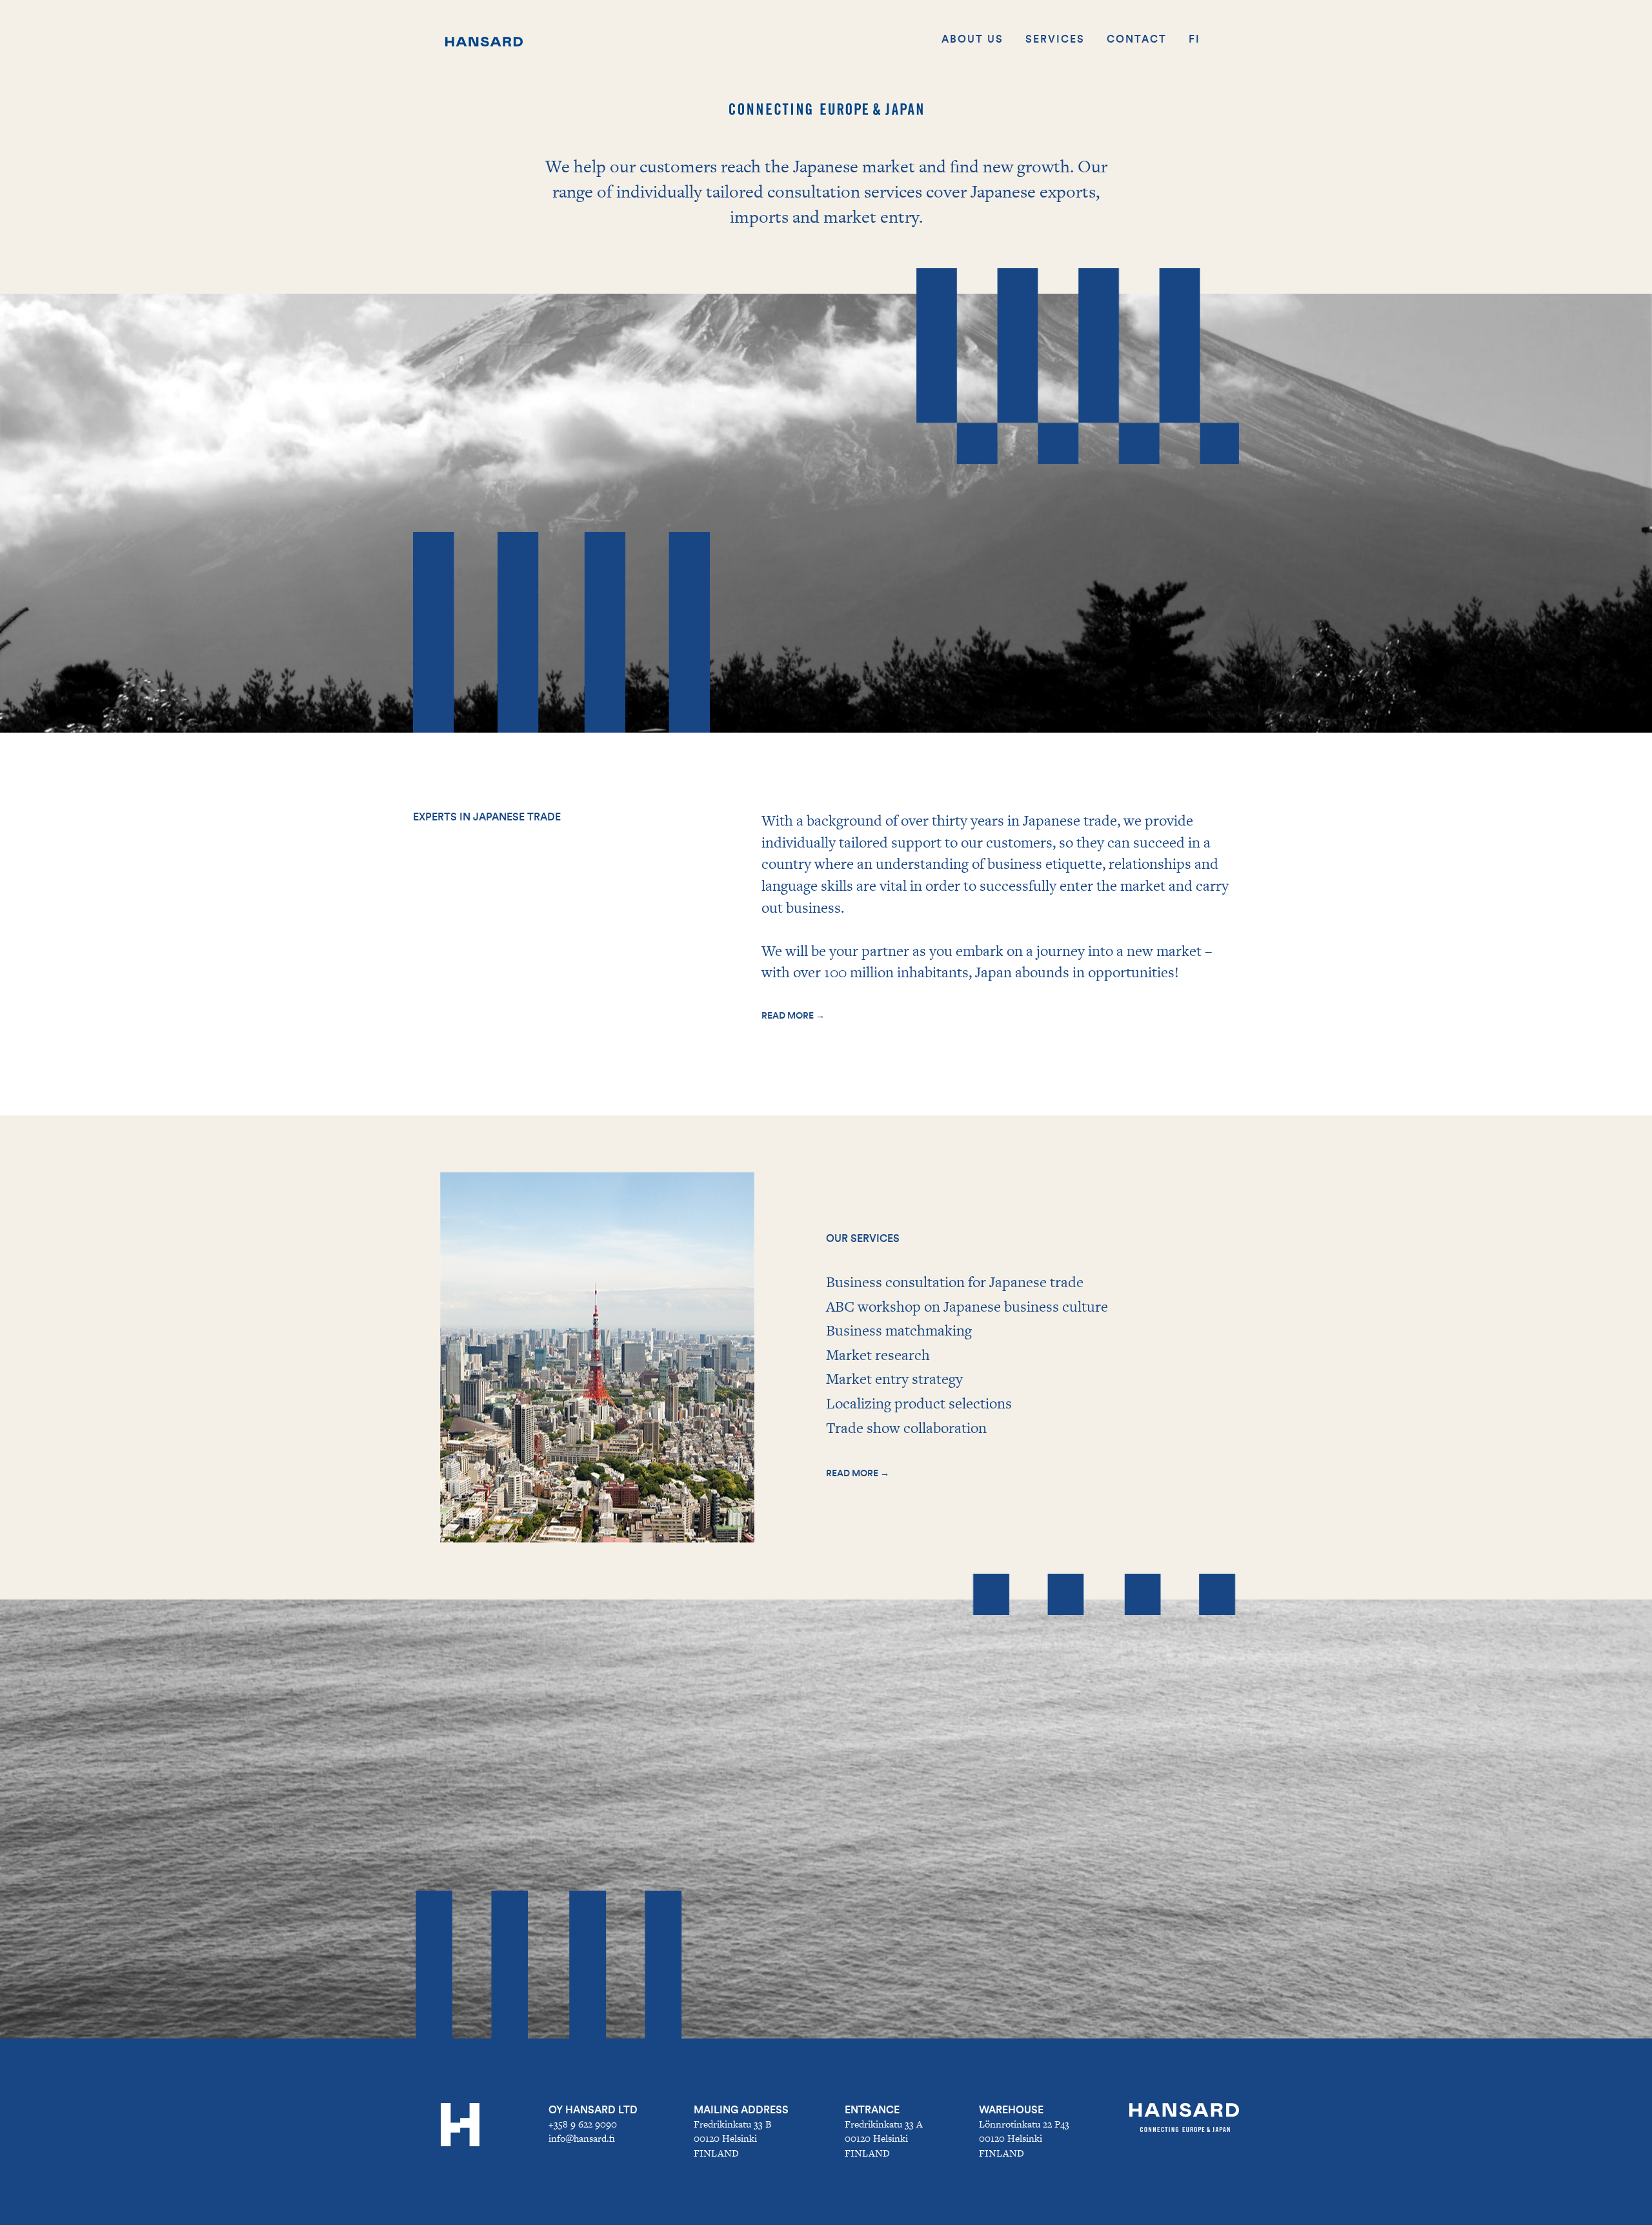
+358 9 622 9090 (583, 2124)
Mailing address (741, 2110)
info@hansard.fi (582, 2138)
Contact (1137, 39)
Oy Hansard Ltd (593, 2110)
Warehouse (1011, 2110)
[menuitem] (1194, 39)
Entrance (872, 2110)
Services (1055, 39)
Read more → (793, 1016)
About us (972, 39)
